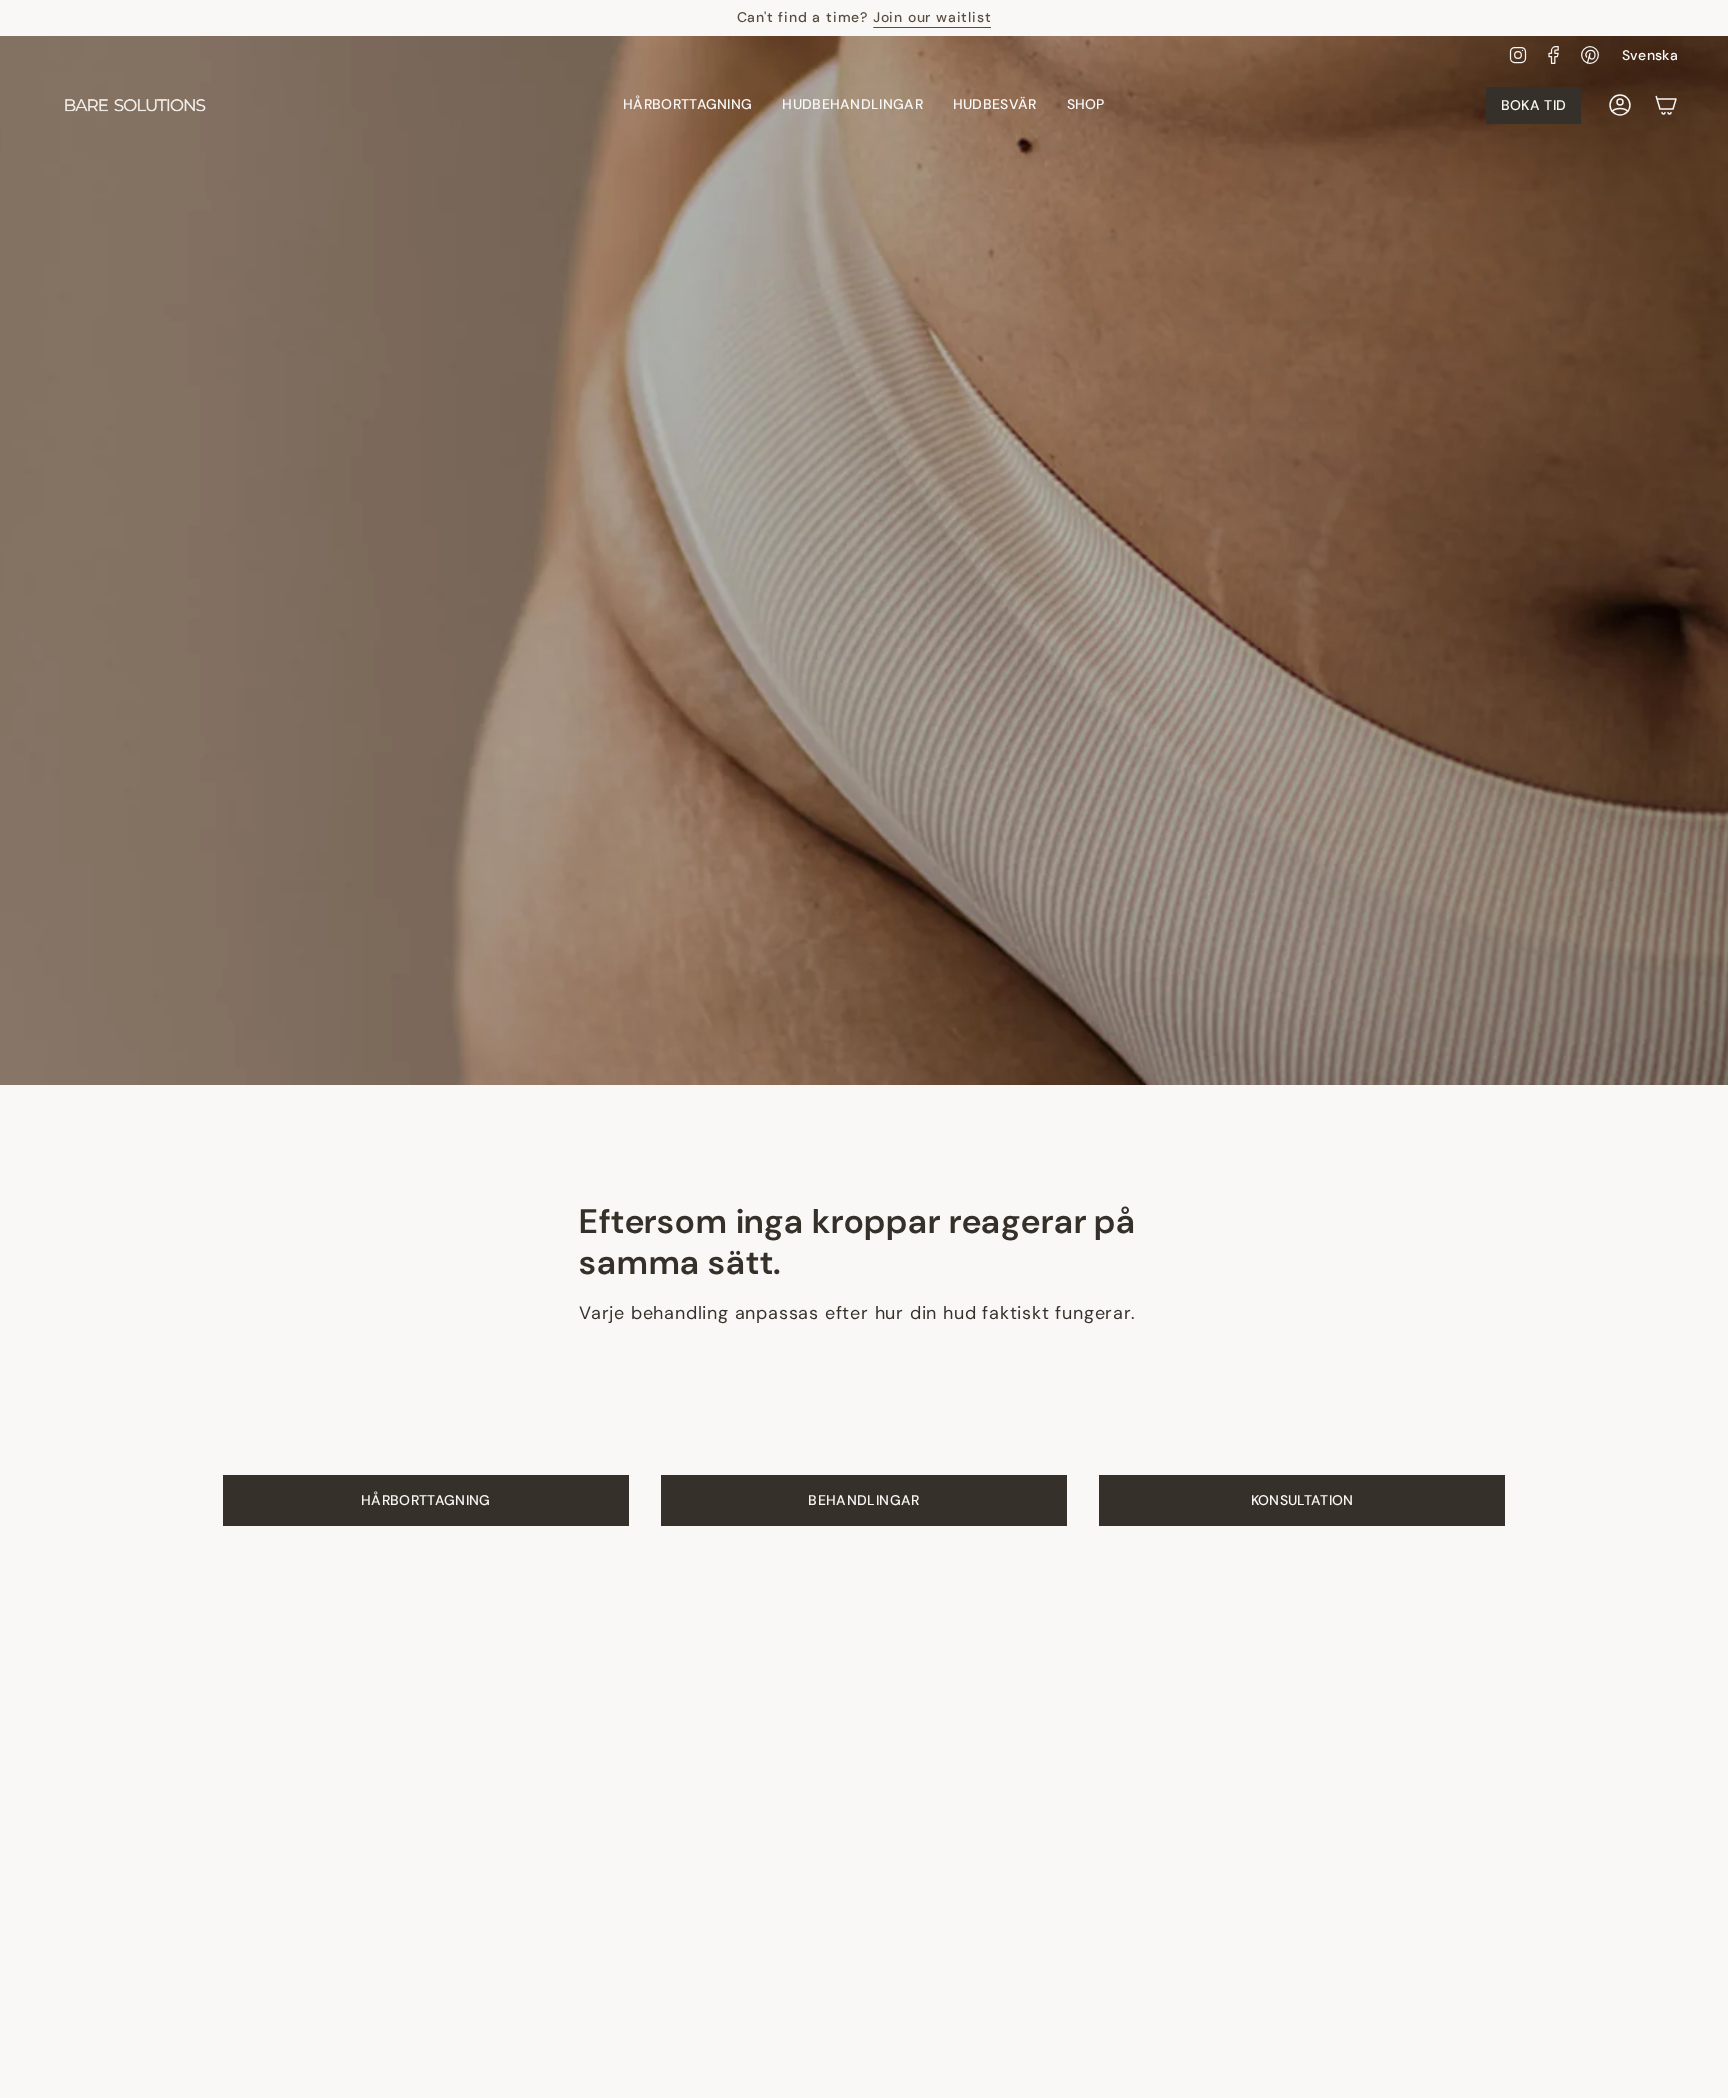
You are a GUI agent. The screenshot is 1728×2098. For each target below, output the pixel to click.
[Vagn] (1666, 105)
